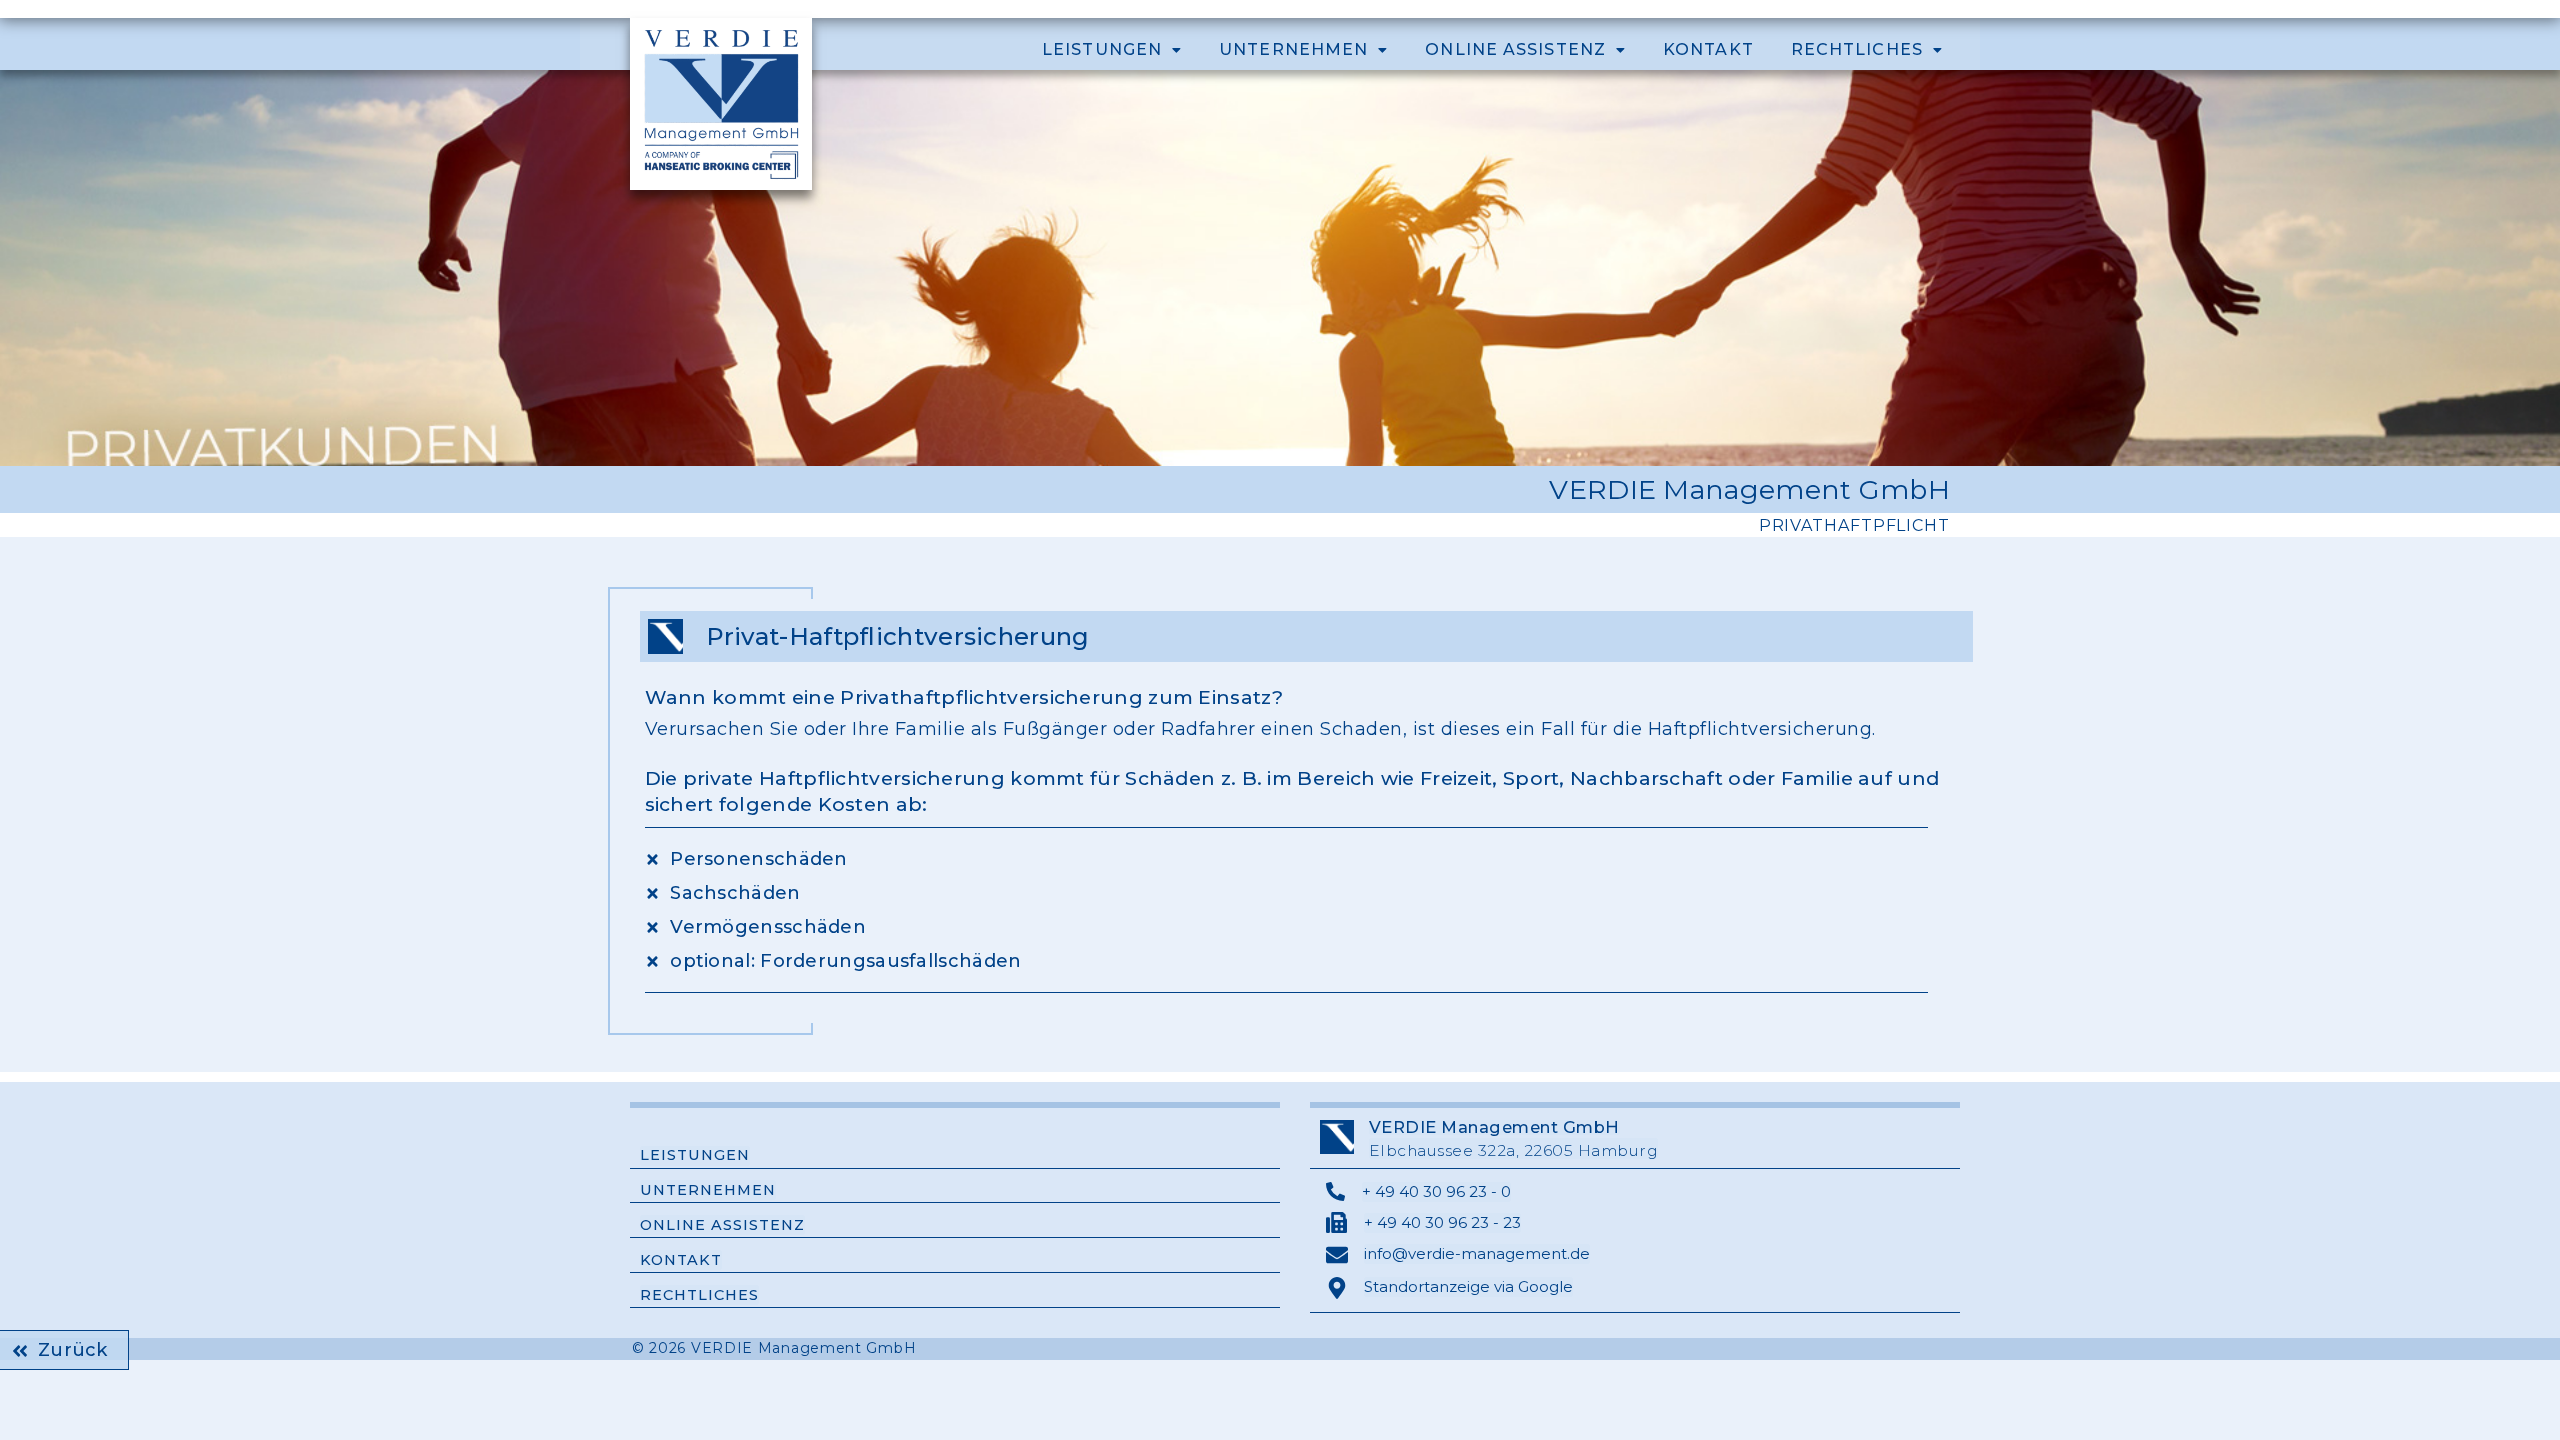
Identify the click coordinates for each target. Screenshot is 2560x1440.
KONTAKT (1708, 49)
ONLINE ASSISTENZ (1515, 49)
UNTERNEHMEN (1293, 49)
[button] (1112, 50)
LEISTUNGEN (1102, 49)
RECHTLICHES (1857, 49)
